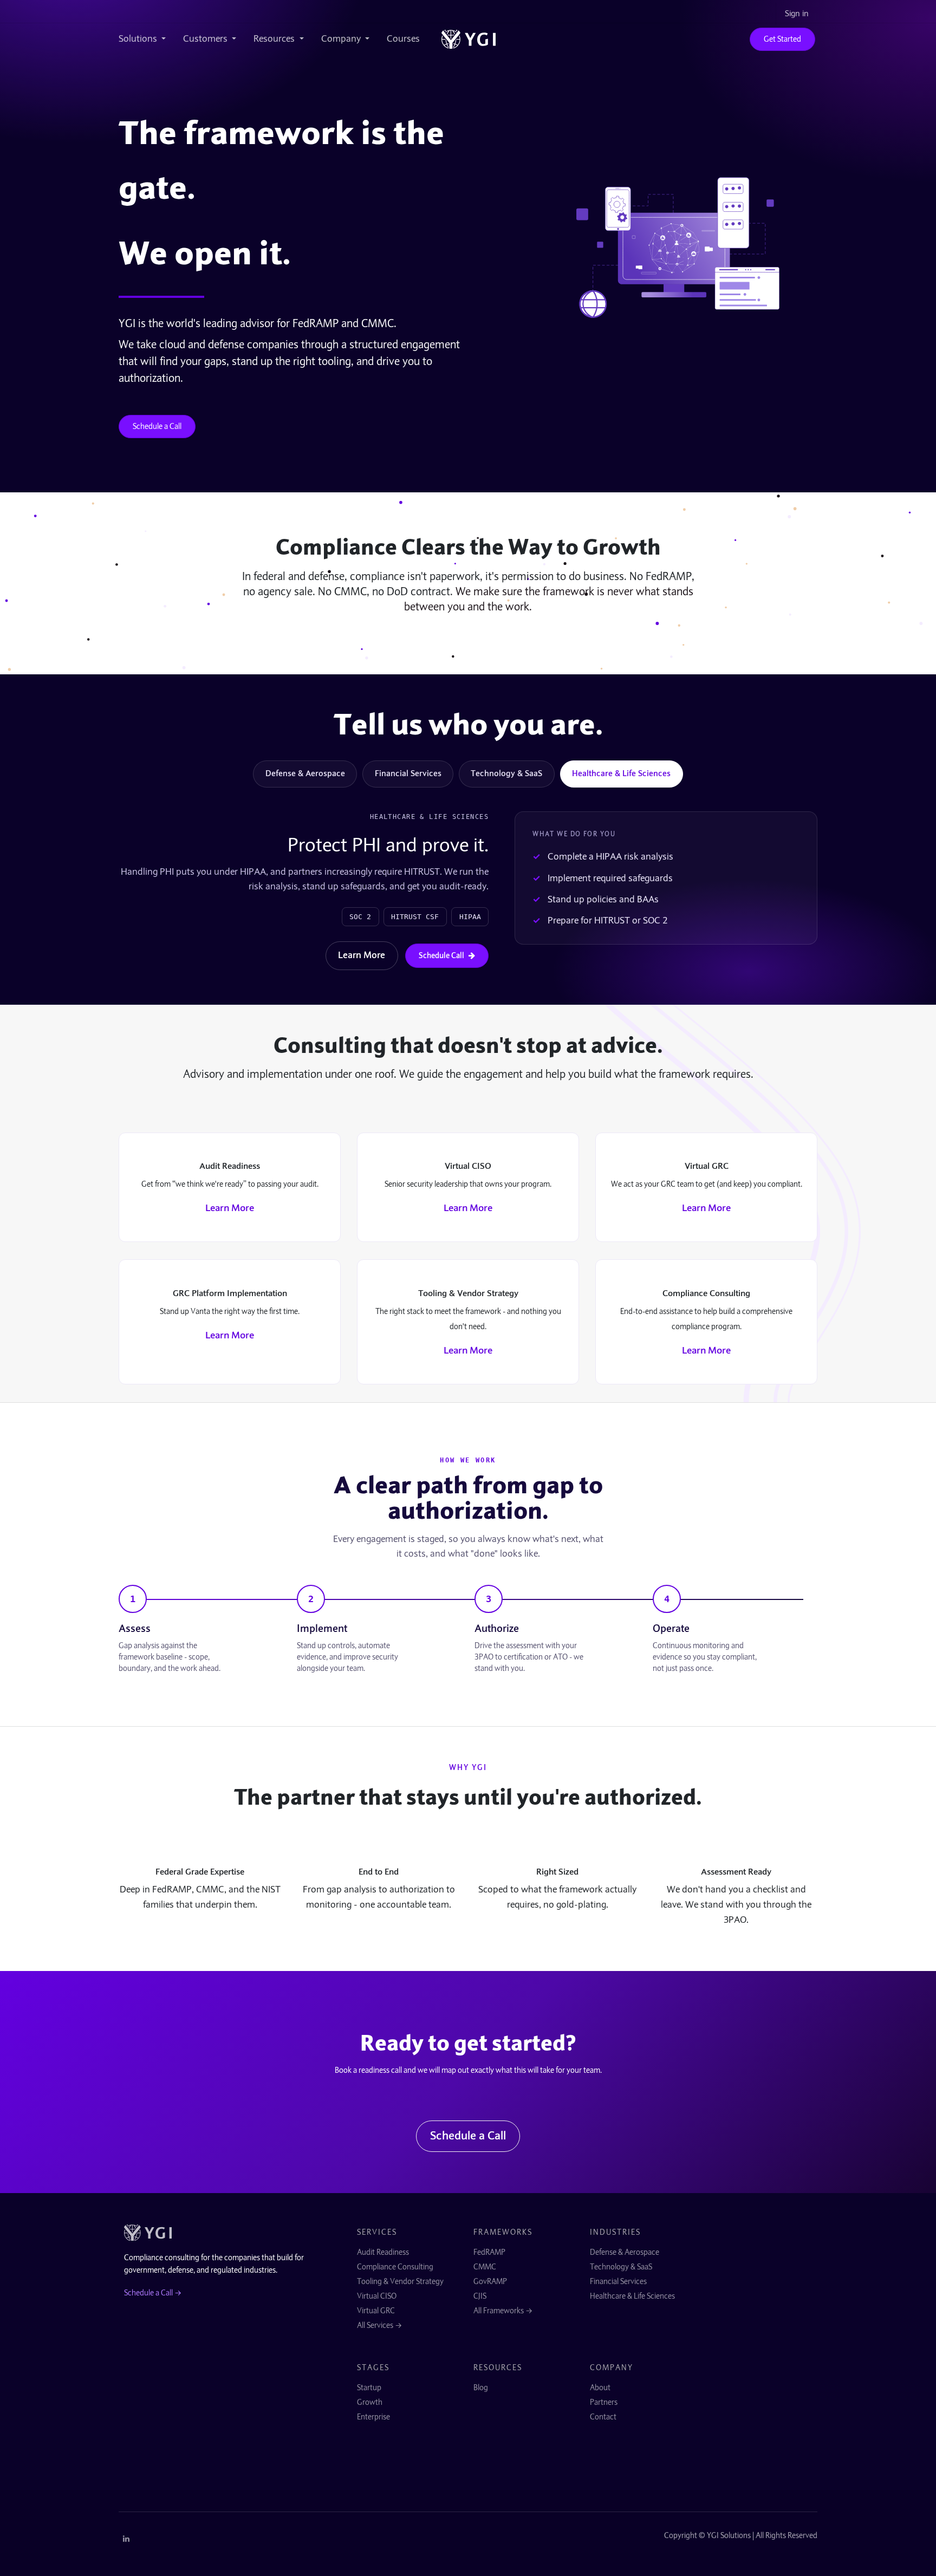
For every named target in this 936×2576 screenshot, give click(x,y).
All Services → (379, 2325)
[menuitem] (147, 39)
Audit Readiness (383, 2252)
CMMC (485, 2267)
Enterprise (373, 2417)
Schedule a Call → (153, 2293)
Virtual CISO (377, 2296)
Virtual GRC (376, 2311)
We (143, 253)
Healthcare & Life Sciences (621, 773)
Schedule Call (441, 955)
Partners (604, 2402)
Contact (603, 2417)
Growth (370, 2402)
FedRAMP (489, 2252)
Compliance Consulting (395, 2267)
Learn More (362, 955)
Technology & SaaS (506, 773)
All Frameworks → (503, 2311)
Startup (369, 2388)
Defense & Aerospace (305, 773)
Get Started (782, 39)
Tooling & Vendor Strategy (400, 2281)
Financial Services (408, 773)
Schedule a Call (157, 426)
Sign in (797, 14)
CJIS (480, 2296)
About (600, 2388)
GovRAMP (490, 2281)
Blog (481, 2388)
